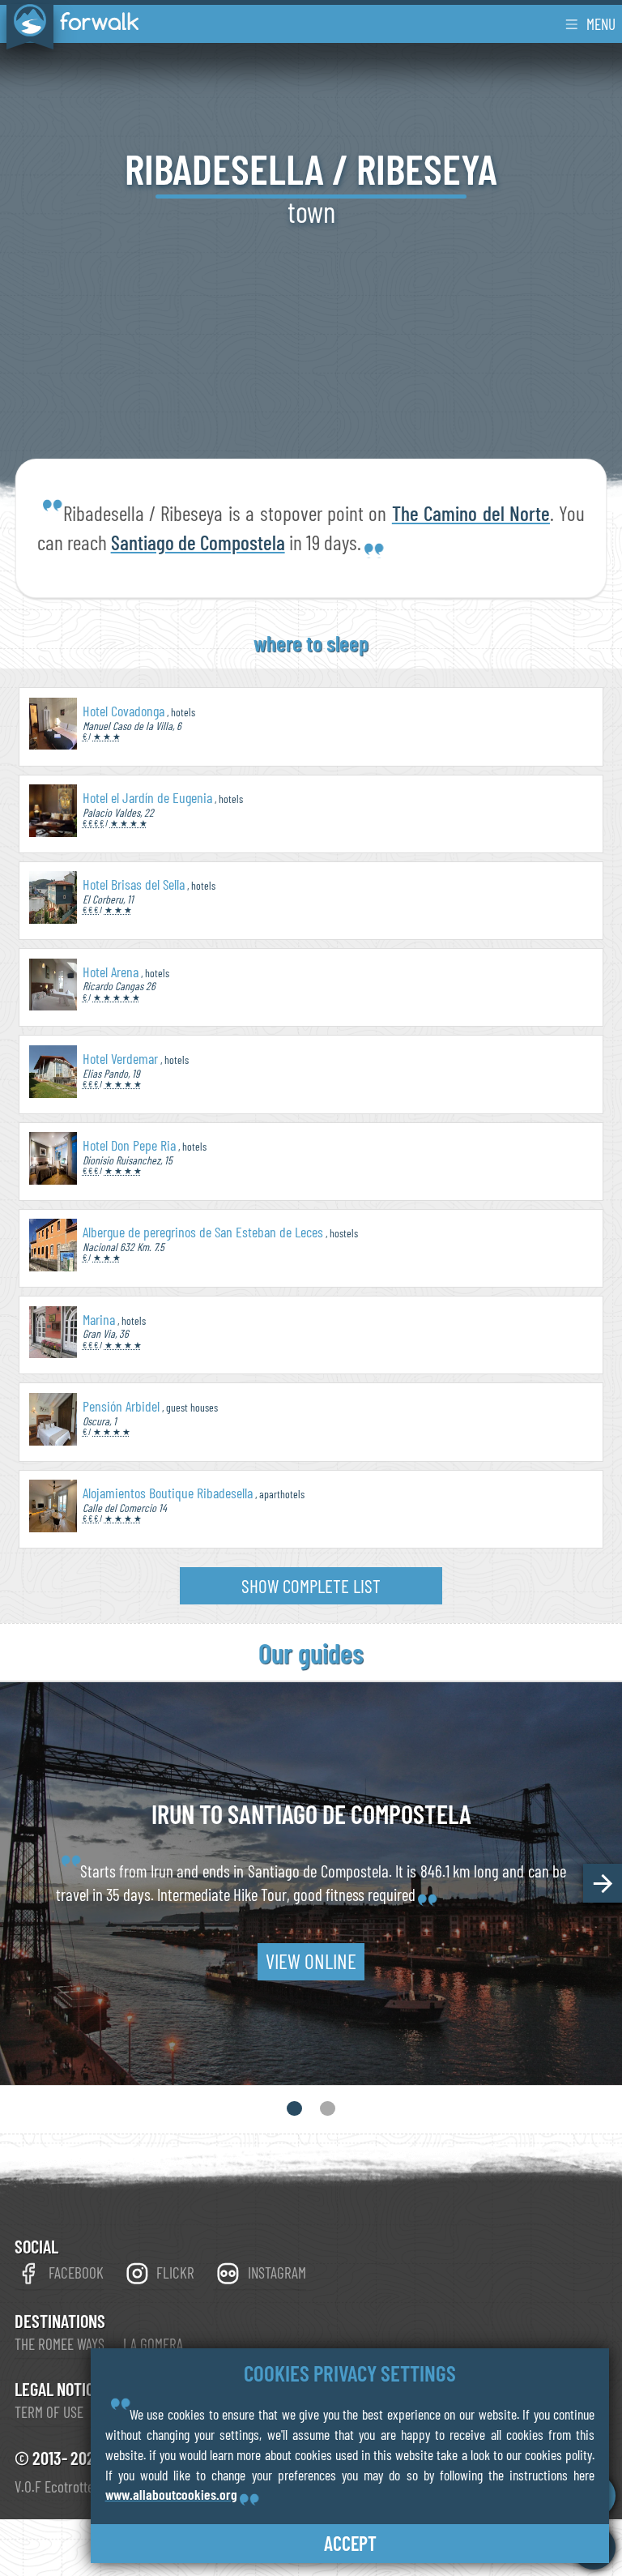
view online (311, 1962)
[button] (603, 1883)
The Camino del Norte (471, 513)
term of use (49, 2412)
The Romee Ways (60, 2344)
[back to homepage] (69, 23)
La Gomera (153, 2344)
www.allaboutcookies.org (171, 2494)
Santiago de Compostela (198, 542)
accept (350, 2543)
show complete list (311, 1586)
